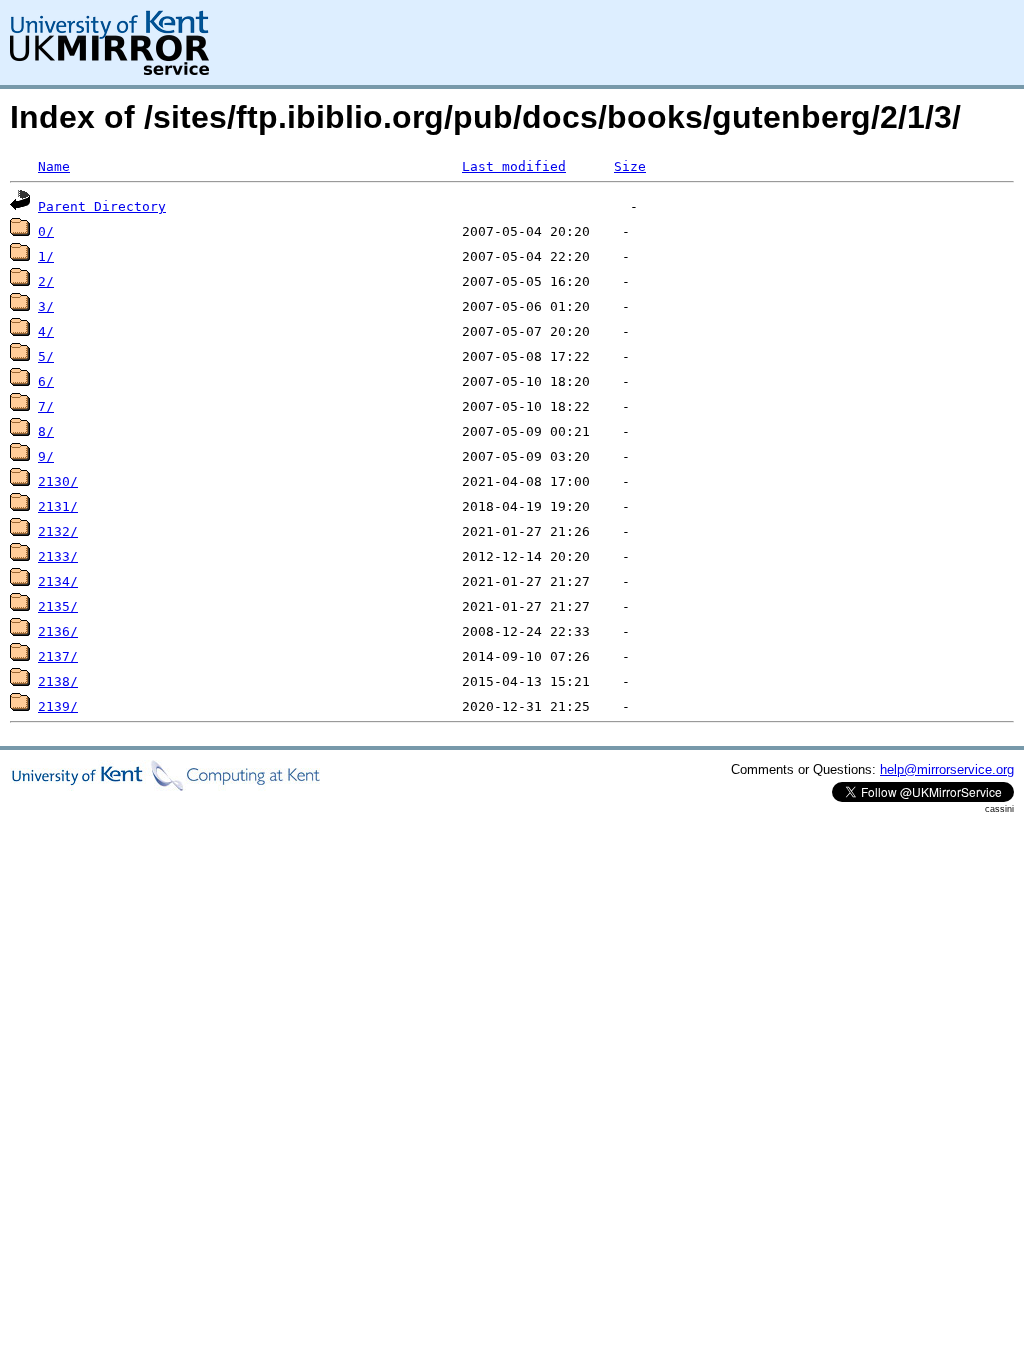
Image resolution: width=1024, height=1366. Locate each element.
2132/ (58, 531)
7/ (46, 406)
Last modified (514, 166)
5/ (46, 356)
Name (54, 166)
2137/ (58, 656)
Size (630, 166)
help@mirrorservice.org (947, 769)
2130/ (58, 481)
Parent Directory (102, 206)
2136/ (58, 631)
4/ (46, 331)
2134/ (58, 581)
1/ (46, 256)
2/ (46, 281)
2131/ (58, 506)
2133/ (58, 556)
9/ (46, 456)
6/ (46, 381)
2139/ (58, 706)
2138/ (58, 681)
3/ (46, 306)
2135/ (58, 606)
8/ (46, 431)
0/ (46, 231)
